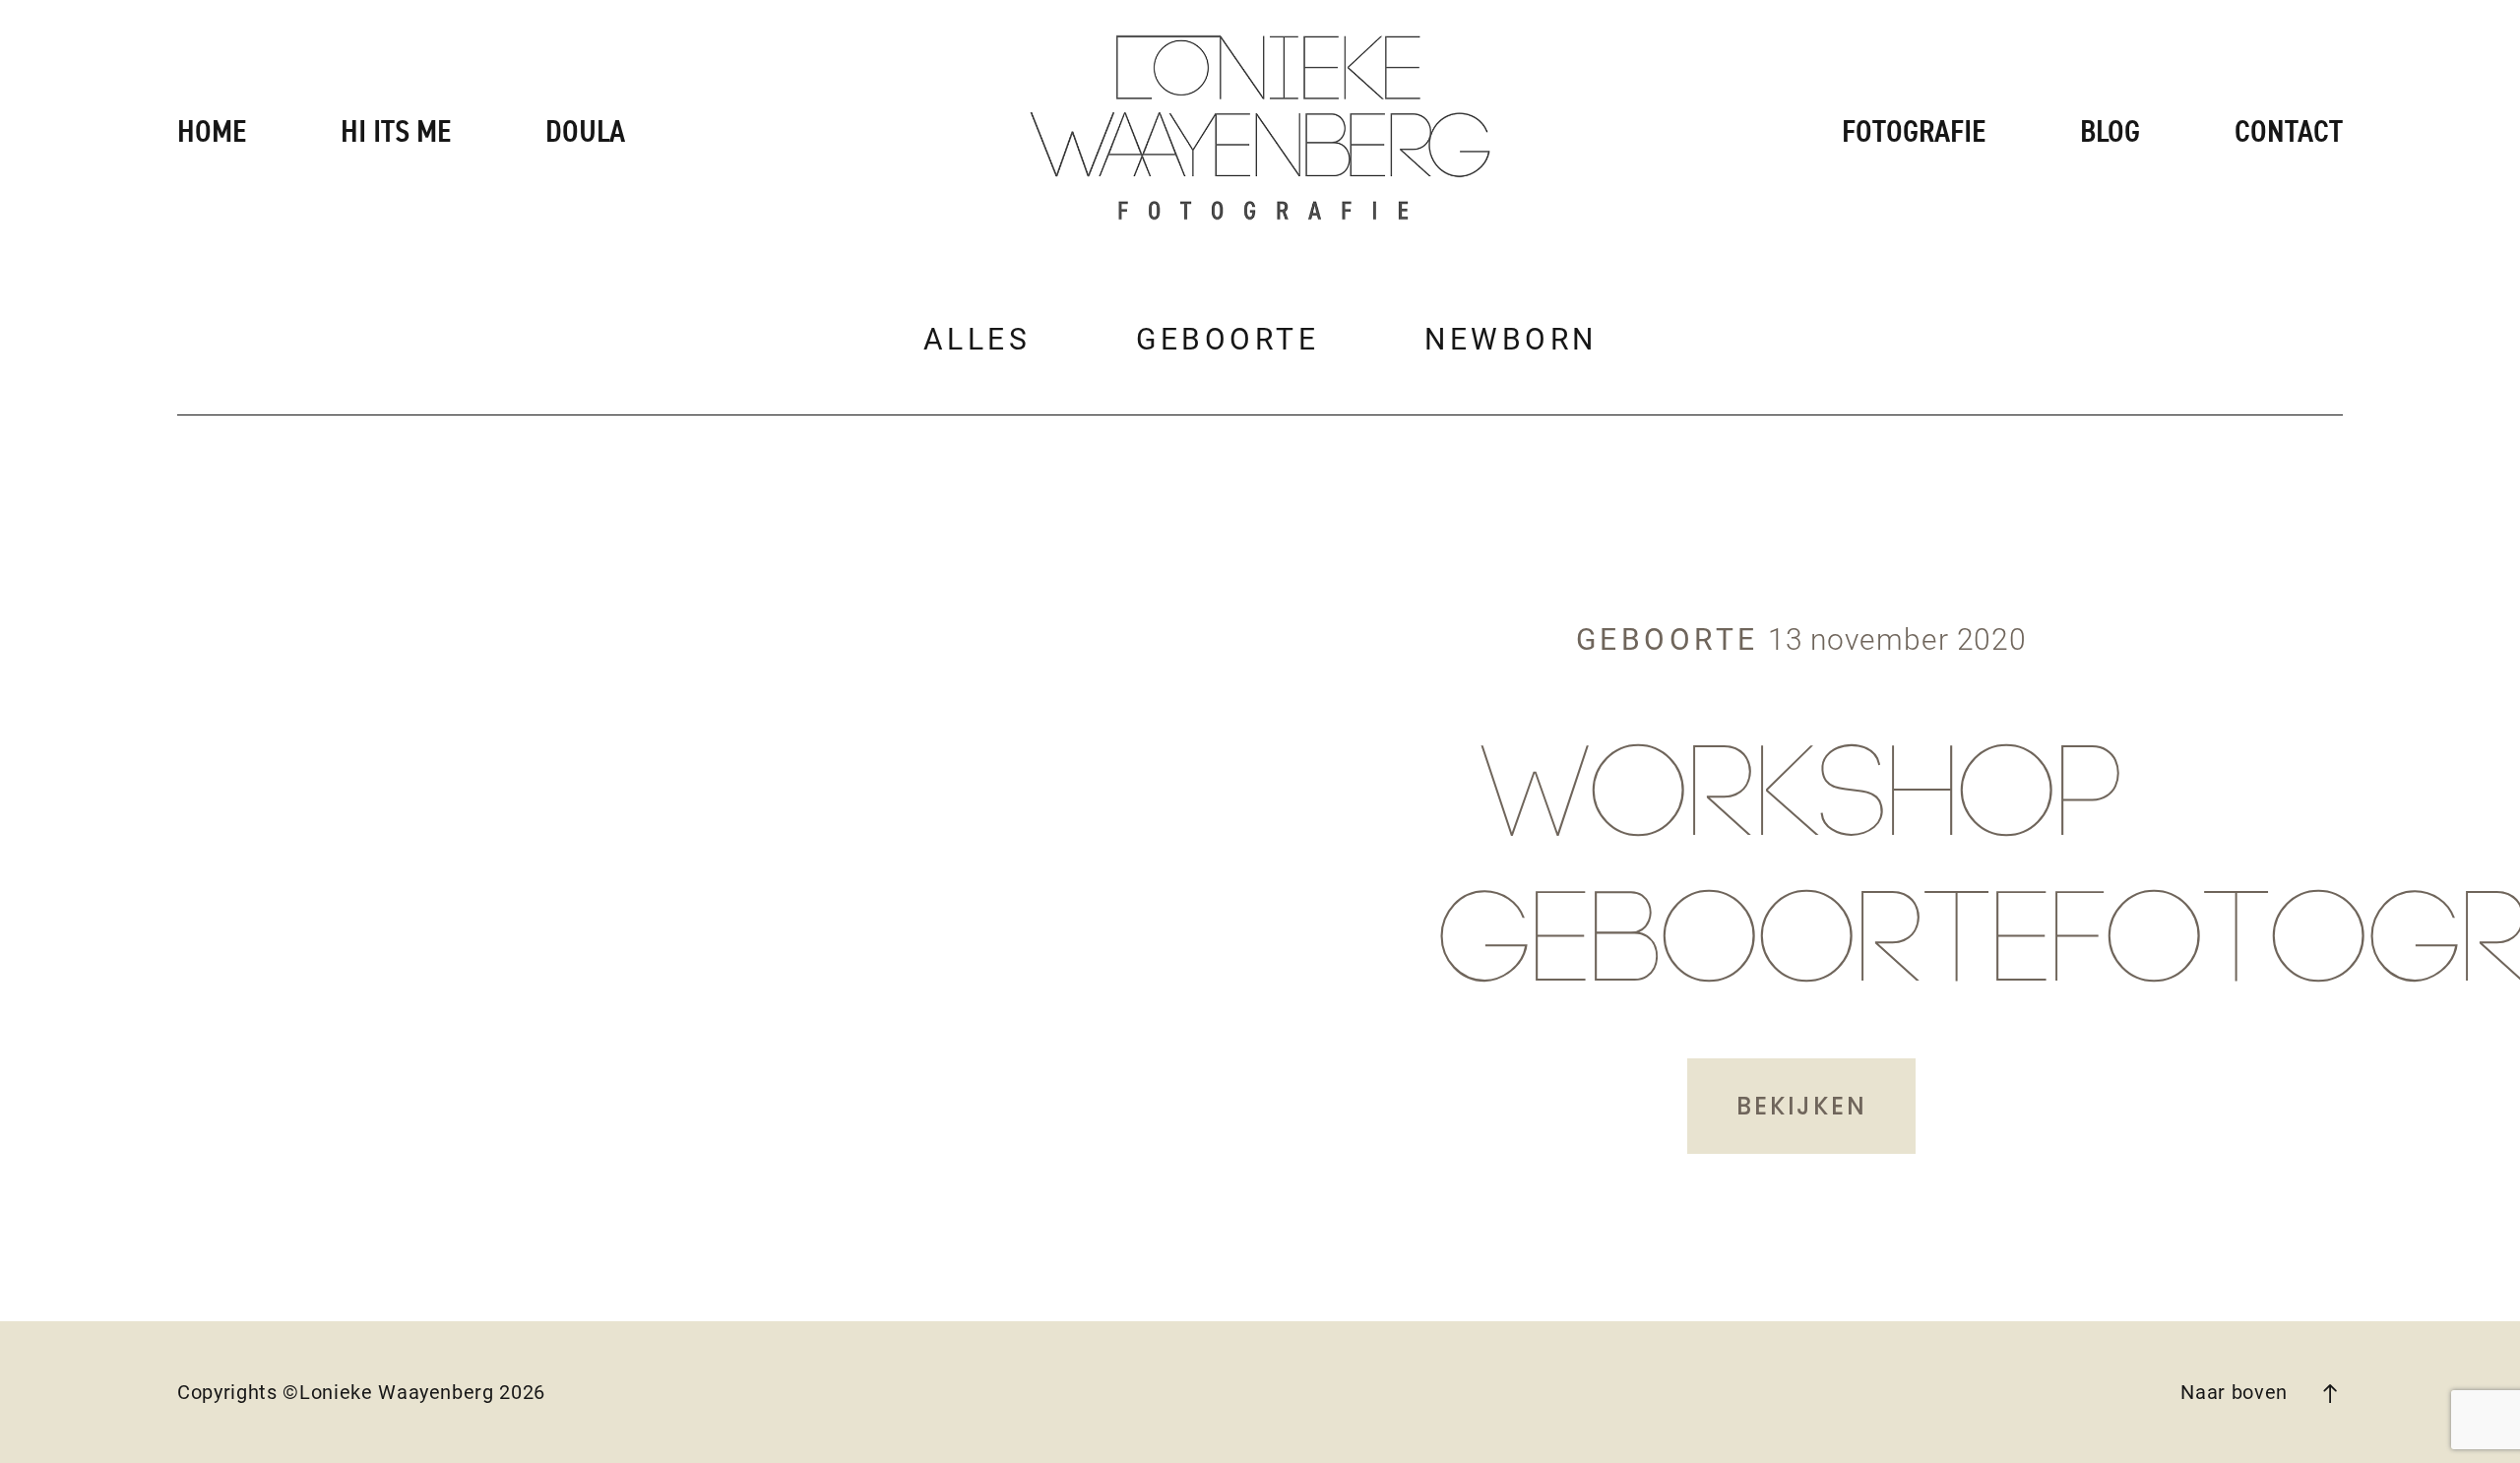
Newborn (1511, 339)
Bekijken (1801, 1106)
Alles (977, 339)
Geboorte (1228, 339)
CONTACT (2289, 132)
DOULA (585, 132)
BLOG (2110, 132)
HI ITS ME (396, 132)
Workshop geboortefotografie (1801, 872)
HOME (212, 132)
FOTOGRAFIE (1914, 132)
